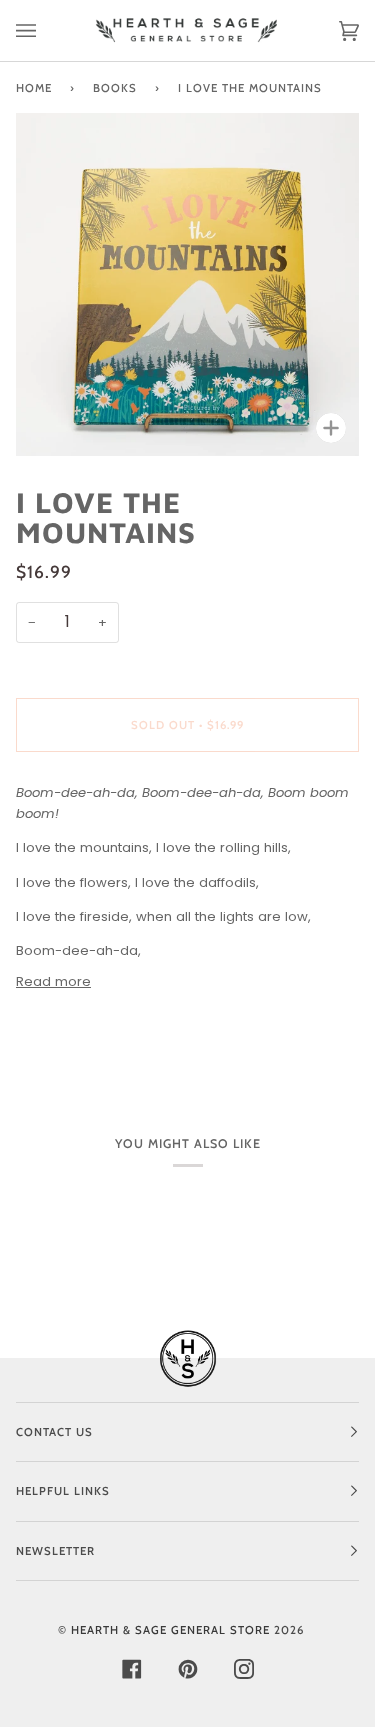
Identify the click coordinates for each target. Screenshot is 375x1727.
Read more (53, 981)
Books (115, 88)
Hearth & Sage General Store (170, 1630)
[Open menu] (46, 30)
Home (34, 88)
